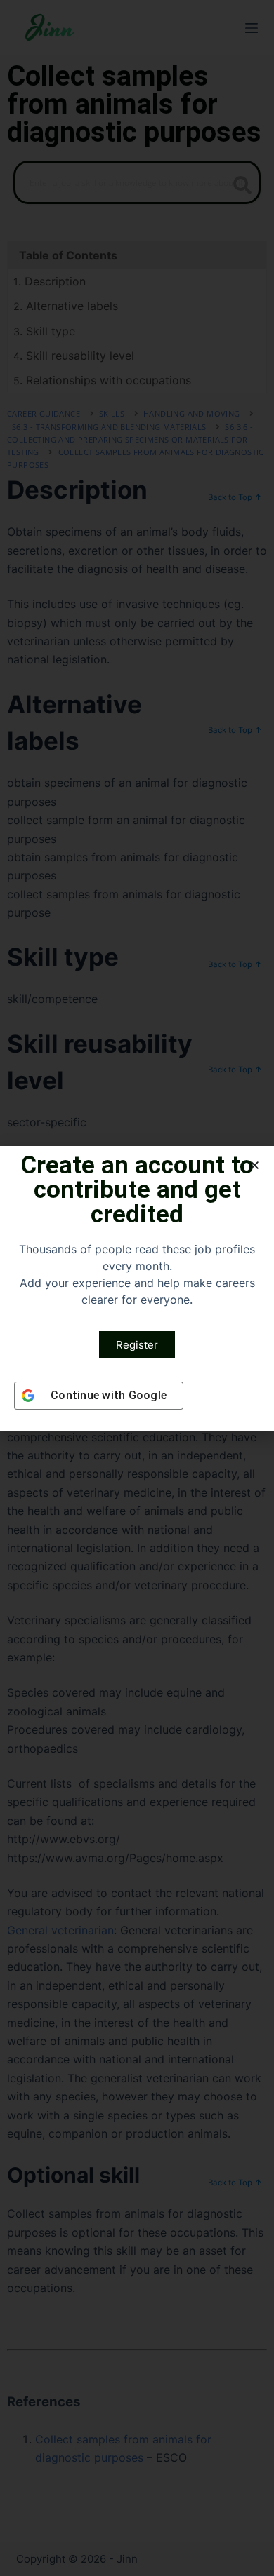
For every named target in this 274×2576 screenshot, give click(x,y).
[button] (255, 1165)
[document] (137, 1288)
